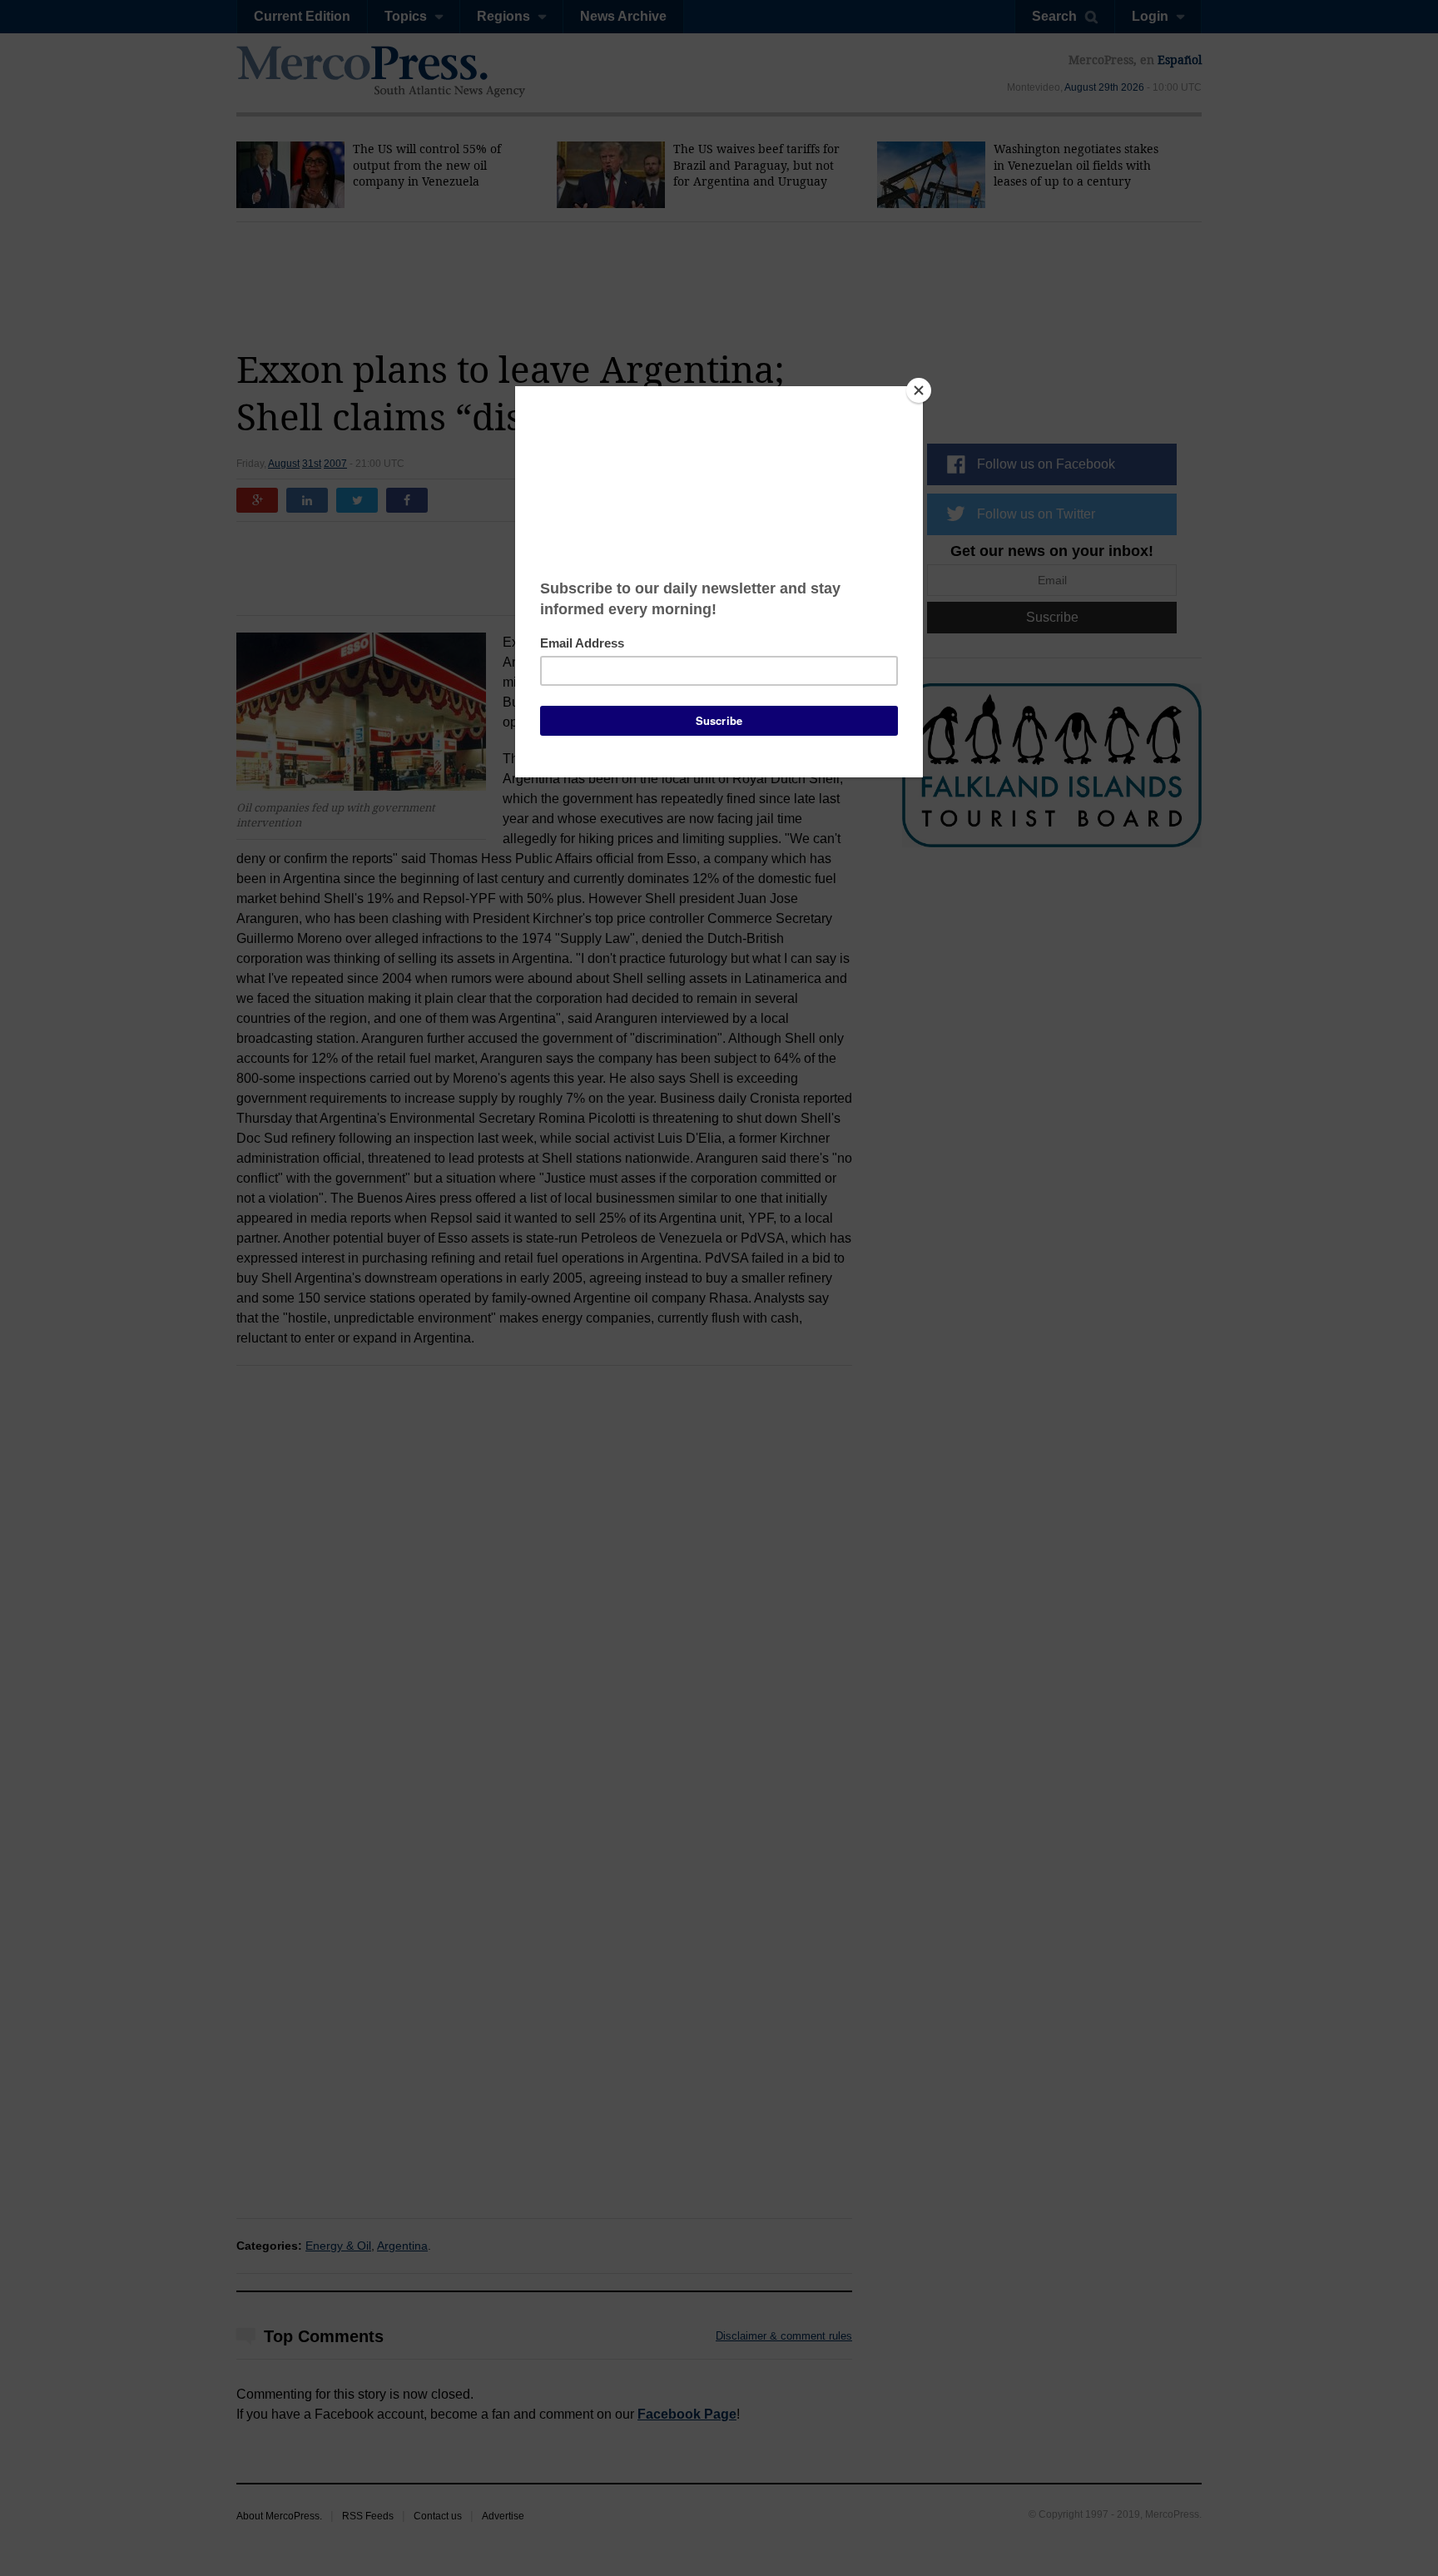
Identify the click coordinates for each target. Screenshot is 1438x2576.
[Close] (919, 390)
